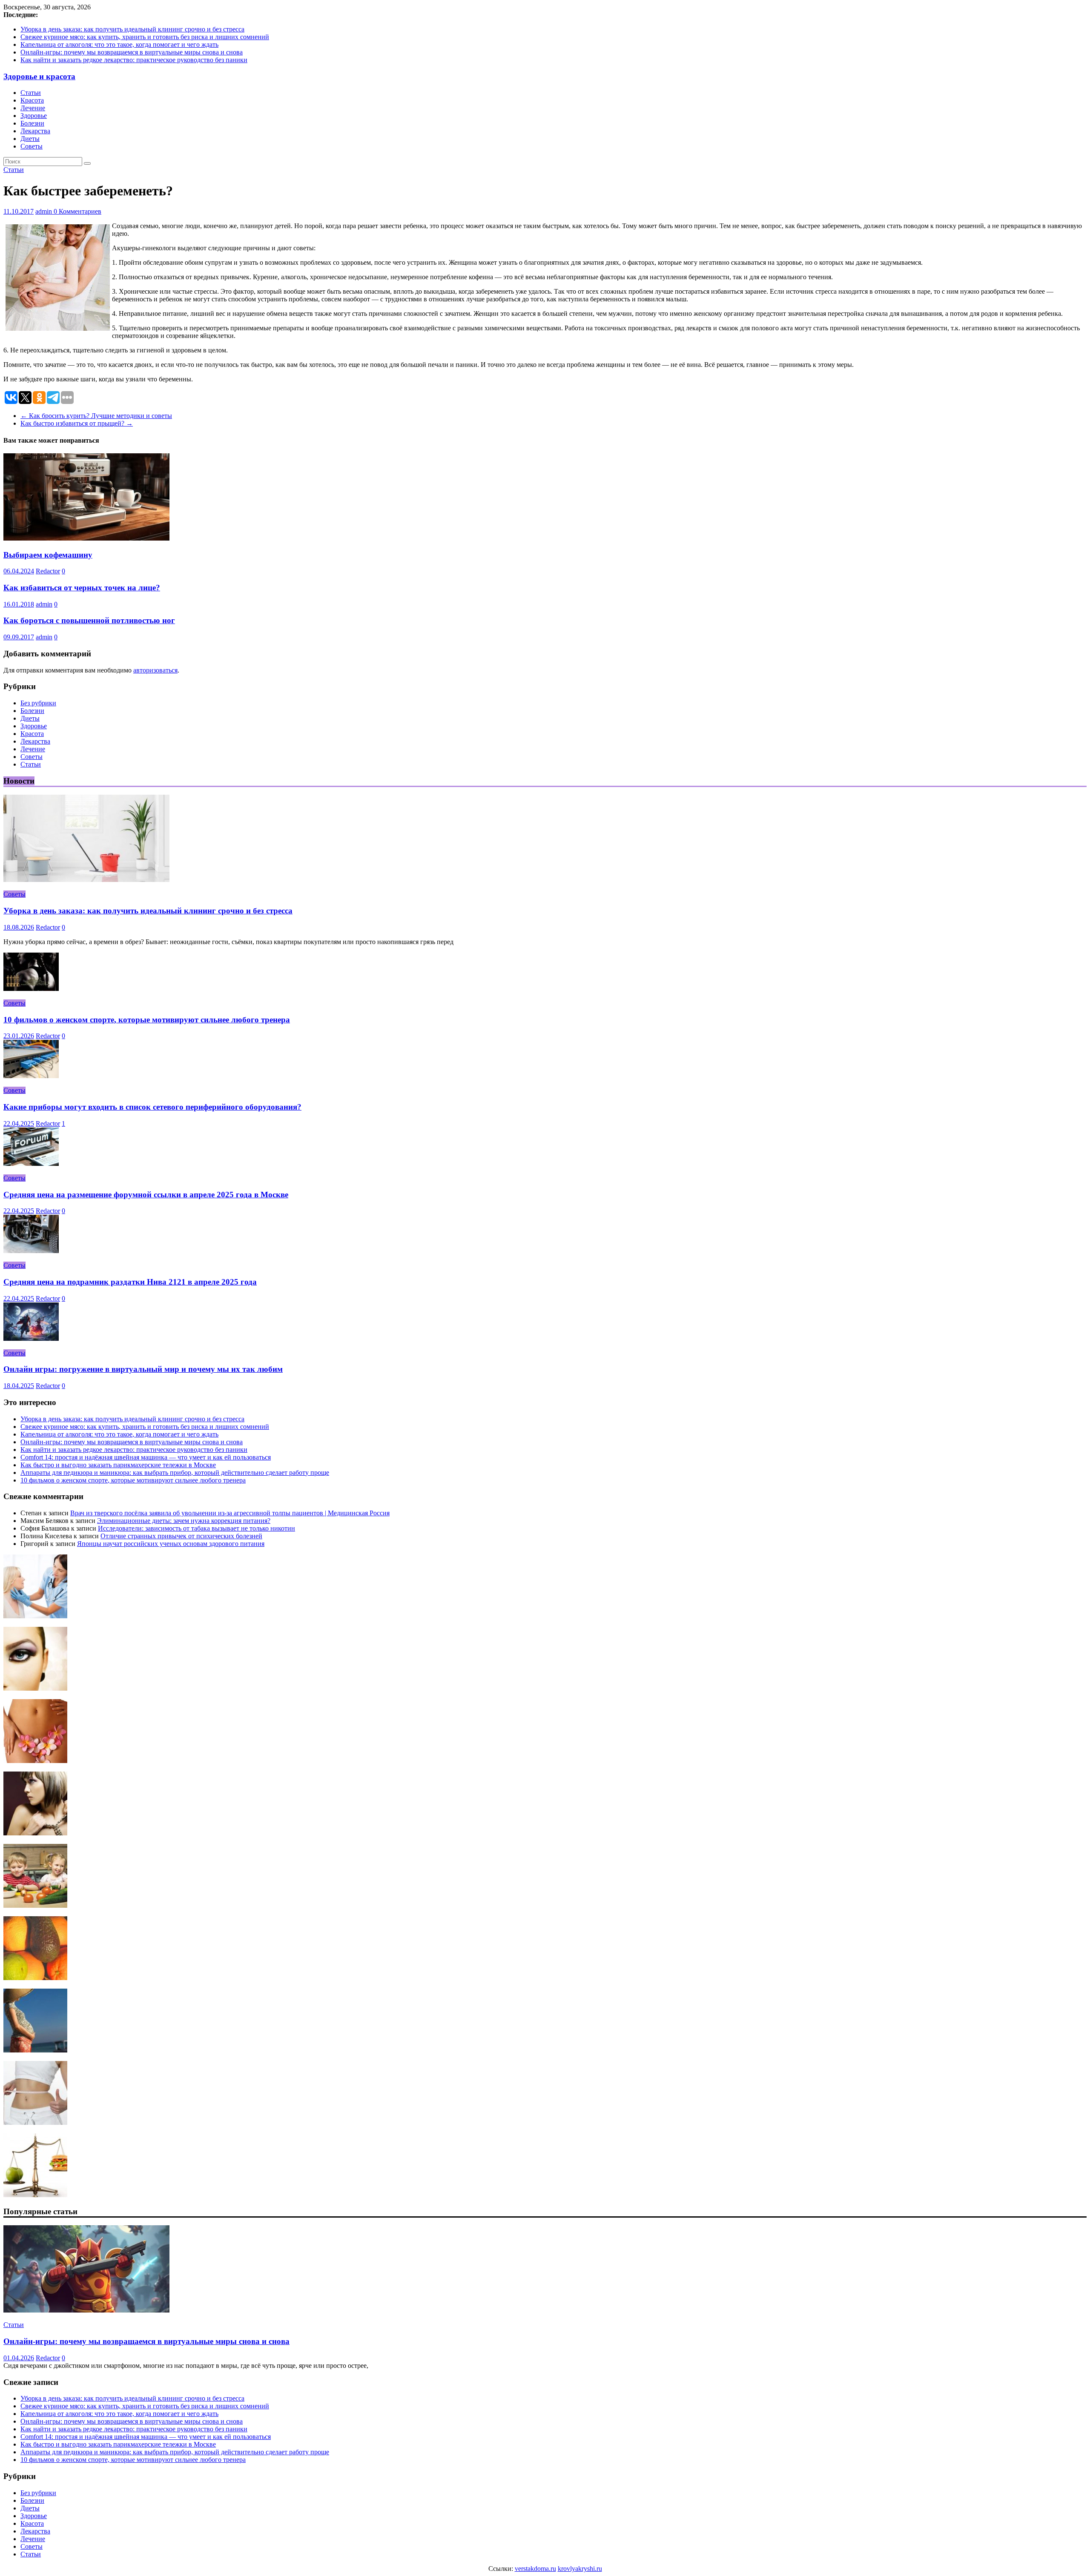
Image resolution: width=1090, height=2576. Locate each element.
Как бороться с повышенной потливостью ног (89, 620)
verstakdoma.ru (535, 2569)
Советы (32, 146)
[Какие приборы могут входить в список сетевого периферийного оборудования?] (31, 1076)
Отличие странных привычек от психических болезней (181, 1536)
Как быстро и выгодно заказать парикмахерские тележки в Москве (118, 1465)
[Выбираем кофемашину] (86, 538)
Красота (32, 100)
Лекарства (35, 131)
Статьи (31, 93)
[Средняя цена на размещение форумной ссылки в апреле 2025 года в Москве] (31, 1163)
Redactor (48, 571)
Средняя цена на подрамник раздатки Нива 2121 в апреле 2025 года (130, 1282)
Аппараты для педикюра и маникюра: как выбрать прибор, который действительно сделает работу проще (175, 1473)
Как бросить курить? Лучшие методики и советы (96, 416)
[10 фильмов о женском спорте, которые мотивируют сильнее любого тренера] (31, 989)
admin (44, 211)
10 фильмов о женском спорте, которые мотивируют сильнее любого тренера (147, 1020)
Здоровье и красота (39, 76)
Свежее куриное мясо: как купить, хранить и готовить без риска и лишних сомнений (145, 37)
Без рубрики (38, 703)
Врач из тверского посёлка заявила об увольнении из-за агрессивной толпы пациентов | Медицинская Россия (230, 1513)
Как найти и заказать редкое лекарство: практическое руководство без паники (134, 60)
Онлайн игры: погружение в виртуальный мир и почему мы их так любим (143, 1369)
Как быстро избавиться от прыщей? (77, 423)
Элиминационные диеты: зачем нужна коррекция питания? (184, 1521)
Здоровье (34, 116)
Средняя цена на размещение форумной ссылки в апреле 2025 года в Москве (146, 1195)
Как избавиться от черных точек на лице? (82, 588)
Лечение (33, 108)
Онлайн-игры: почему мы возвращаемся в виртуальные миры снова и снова (132, 52)
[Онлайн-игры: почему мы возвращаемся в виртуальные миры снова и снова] (86, 2310)
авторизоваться (155, 670)
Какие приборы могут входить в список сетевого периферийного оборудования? (152, 1107)
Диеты (30, 139)
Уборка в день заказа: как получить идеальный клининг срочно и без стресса (132, 29)
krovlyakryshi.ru (580, 2569)
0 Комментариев (77, 211)
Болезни (32, 123)
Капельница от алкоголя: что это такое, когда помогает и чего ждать (119, 44)
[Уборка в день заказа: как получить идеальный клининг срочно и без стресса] (86, 880)
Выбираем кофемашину (48, 555)
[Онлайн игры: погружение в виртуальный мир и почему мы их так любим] (31, 1338)
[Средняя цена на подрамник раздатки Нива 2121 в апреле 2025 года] (31, 1251)
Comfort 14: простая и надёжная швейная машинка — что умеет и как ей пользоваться (146, 1457)
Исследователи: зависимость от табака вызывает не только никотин (196, 1528)
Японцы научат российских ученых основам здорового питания (171, 1544)
